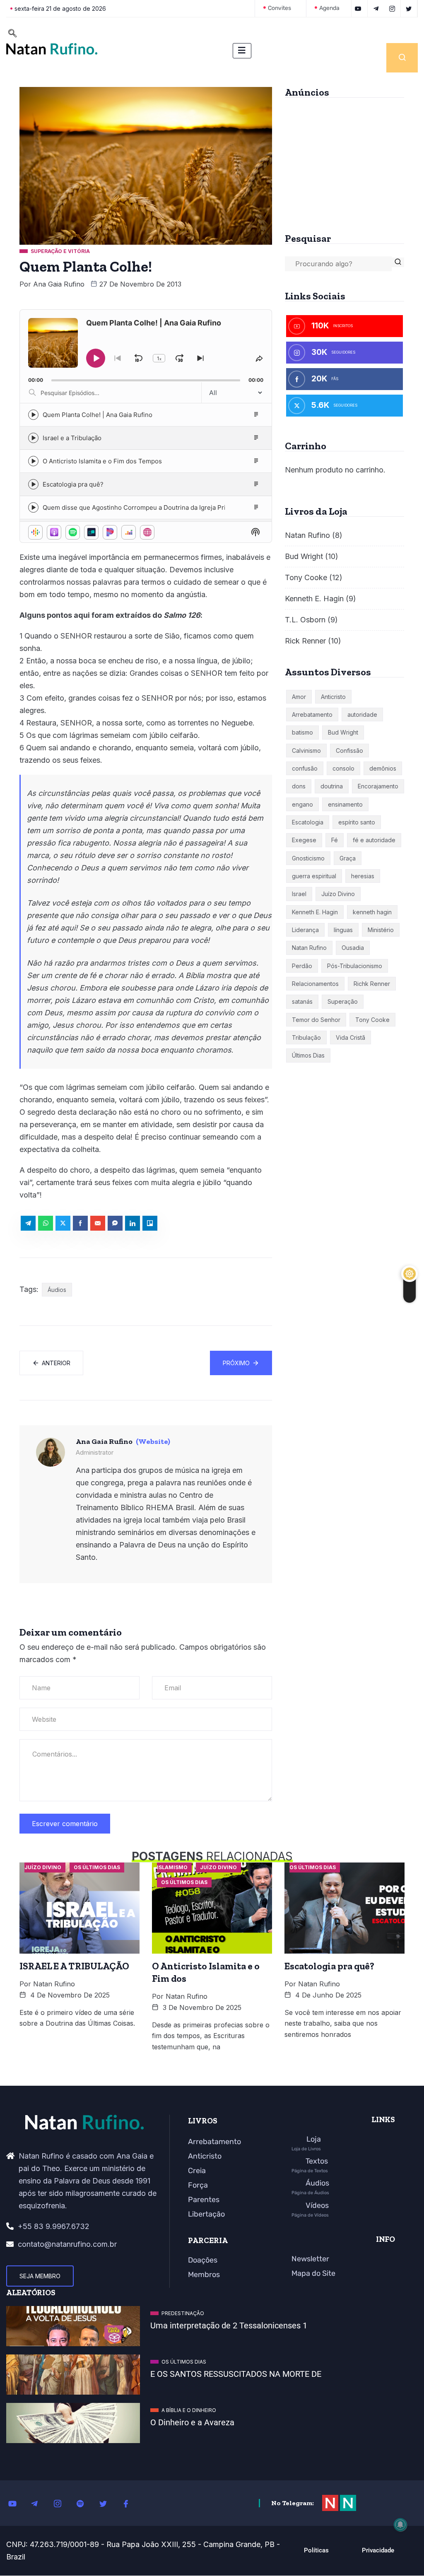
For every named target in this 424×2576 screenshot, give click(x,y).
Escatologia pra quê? (329, 1966)
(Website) (153, 1441)
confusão (305, 768)
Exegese (304, 840)
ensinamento (345, 804)
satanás (302, 1001)
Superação (343, 1001)
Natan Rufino (307, 535)
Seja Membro (40, 2276)
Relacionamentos (315, 984)
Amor (299, 697)
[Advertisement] (344, 162)
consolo (343, 768)
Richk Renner (372, 984)
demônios (383, 768)
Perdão (302, 966)
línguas (343, 930)
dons (299, 786)
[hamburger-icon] (242, 51)
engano (302, 804)
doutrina (332, 786)
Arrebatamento (312, 714)
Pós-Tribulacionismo (355, 966)
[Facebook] (130, 2503)
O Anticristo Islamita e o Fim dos (206, 1972)
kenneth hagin (372, 912)
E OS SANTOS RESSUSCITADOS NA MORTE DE (236, 2374)
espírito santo (357, 822)
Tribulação (306, 1037)
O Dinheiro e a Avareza (192, 2422)
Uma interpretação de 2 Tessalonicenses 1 (229, 2325)
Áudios (57, 1290)
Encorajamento (378, 786)
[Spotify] (85, 2503)
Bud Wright (304, 556)
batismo (302, 732)
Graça (348, 858)
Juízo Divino (338, 894)
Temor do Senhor (316, 1020)
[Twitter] (108, 2503)
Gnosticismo (308, 858)
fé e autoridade (374, 840)
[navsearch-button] (12, 34)
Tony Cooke (306, 577)
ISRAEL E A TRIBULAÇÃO (74, 1966)
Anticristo (333, 697)
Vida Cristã (351, 1037)
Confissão (349, 751)
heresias (363, 876)
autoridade (362, 714)
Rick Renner (305, 641)
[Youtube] (17, 2503)
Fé (335, 840)
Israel (299, 894)
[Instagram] (62, 2503)
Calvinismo (306, 751)
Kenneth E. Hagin (314, 599)
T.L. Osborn (305, 620)
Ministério (381, 930)
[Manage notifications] (400, 2525)
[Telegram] (39, 2503)
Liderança (305, 930)
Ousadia (353, 948)
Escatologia (308, 822)
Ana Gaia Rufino (59, 284)
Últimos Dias (308, 1055)
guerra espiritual (314, 876)
